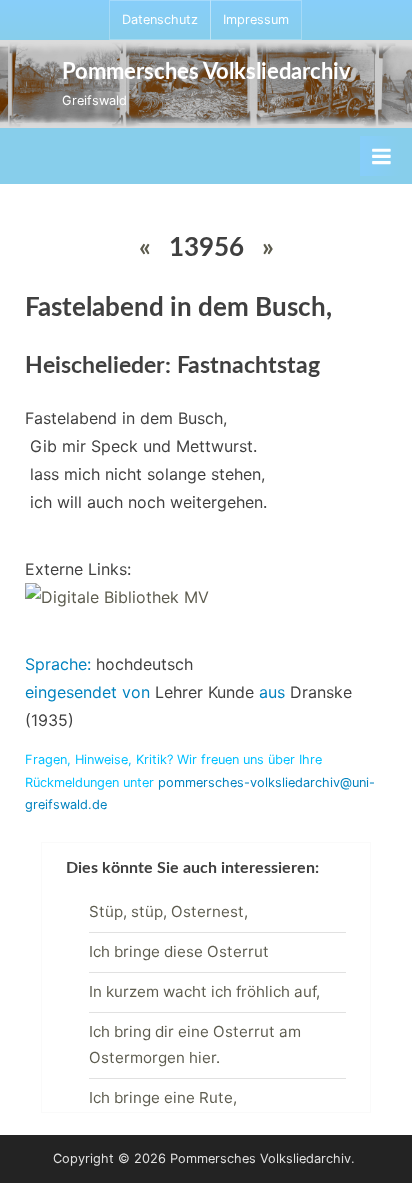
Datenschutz (160, 19)
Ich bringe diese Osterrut (179, 951)
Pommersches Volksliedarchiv (206, 72)
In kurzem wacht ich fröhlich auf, (204, 991)
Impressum (256, 19)
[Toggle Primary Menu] (381, 156)
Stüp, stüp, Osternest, (168, 911)
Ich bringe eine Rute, (163, 1097)
